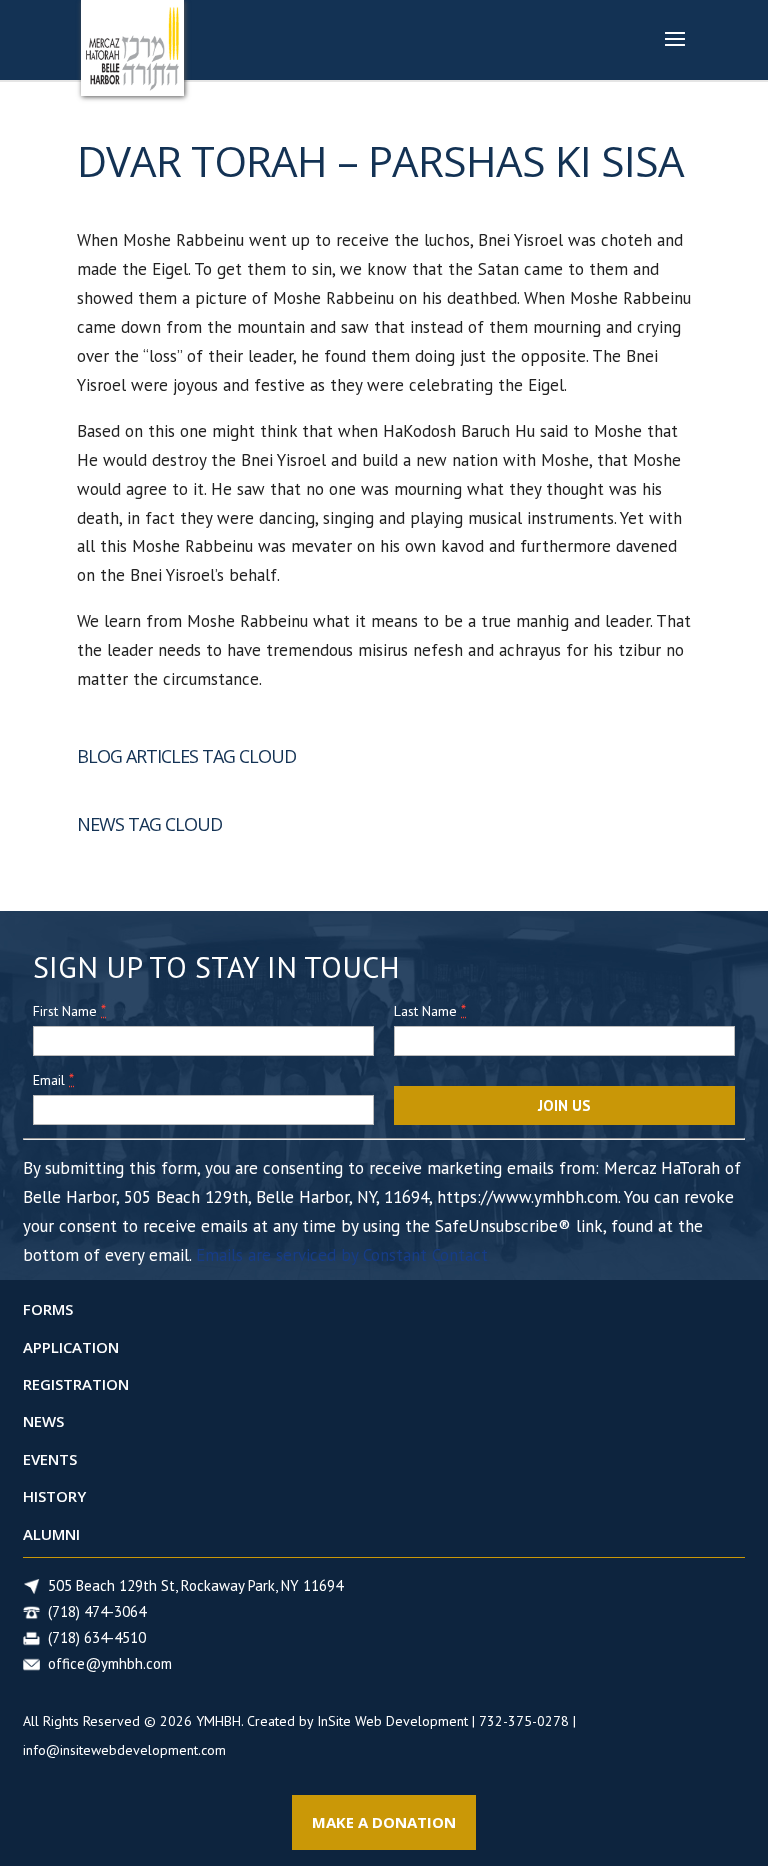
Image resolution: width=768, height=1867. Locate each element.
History (54, 1496)
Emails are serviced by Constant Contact (342, 1255)
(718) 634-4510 (97, 1637)
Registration (76, 1384)
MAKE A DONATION (384, 1822)
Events (50, 1459)
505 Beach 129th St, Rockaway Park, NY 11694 (195, 1585)
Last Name (430, 1010)
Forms (48, 1309)
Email (53, 1079)
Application (71, 1347)
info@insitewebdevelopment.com (124, 1750)
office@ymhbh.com (110, 1663)
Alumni (51, 1534)
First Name (69, 1010)
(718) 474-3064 (97, 1611)
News (43, 1421)
